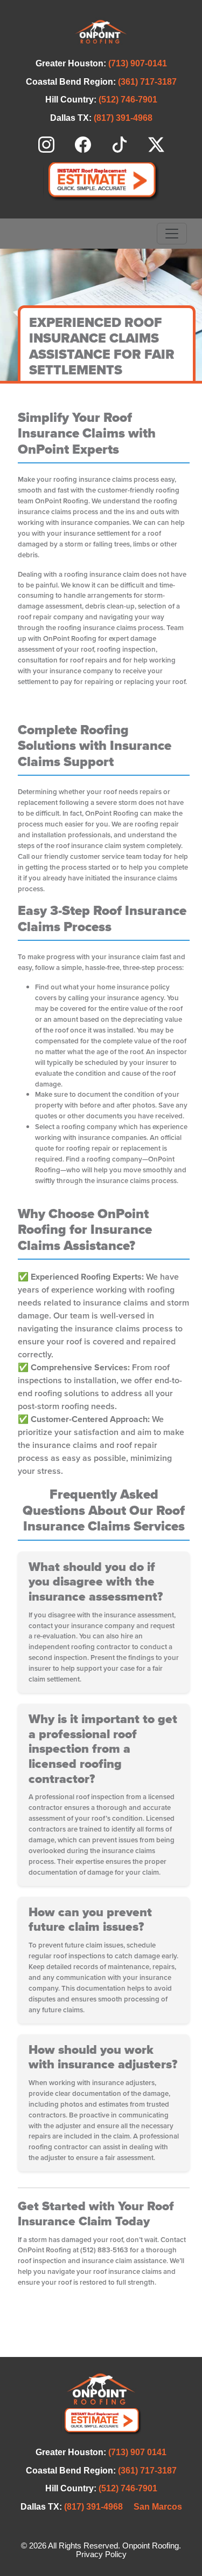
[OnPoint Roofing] (101, 32)
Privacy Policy (101, 2554)
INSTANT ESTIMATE (101, 182)
